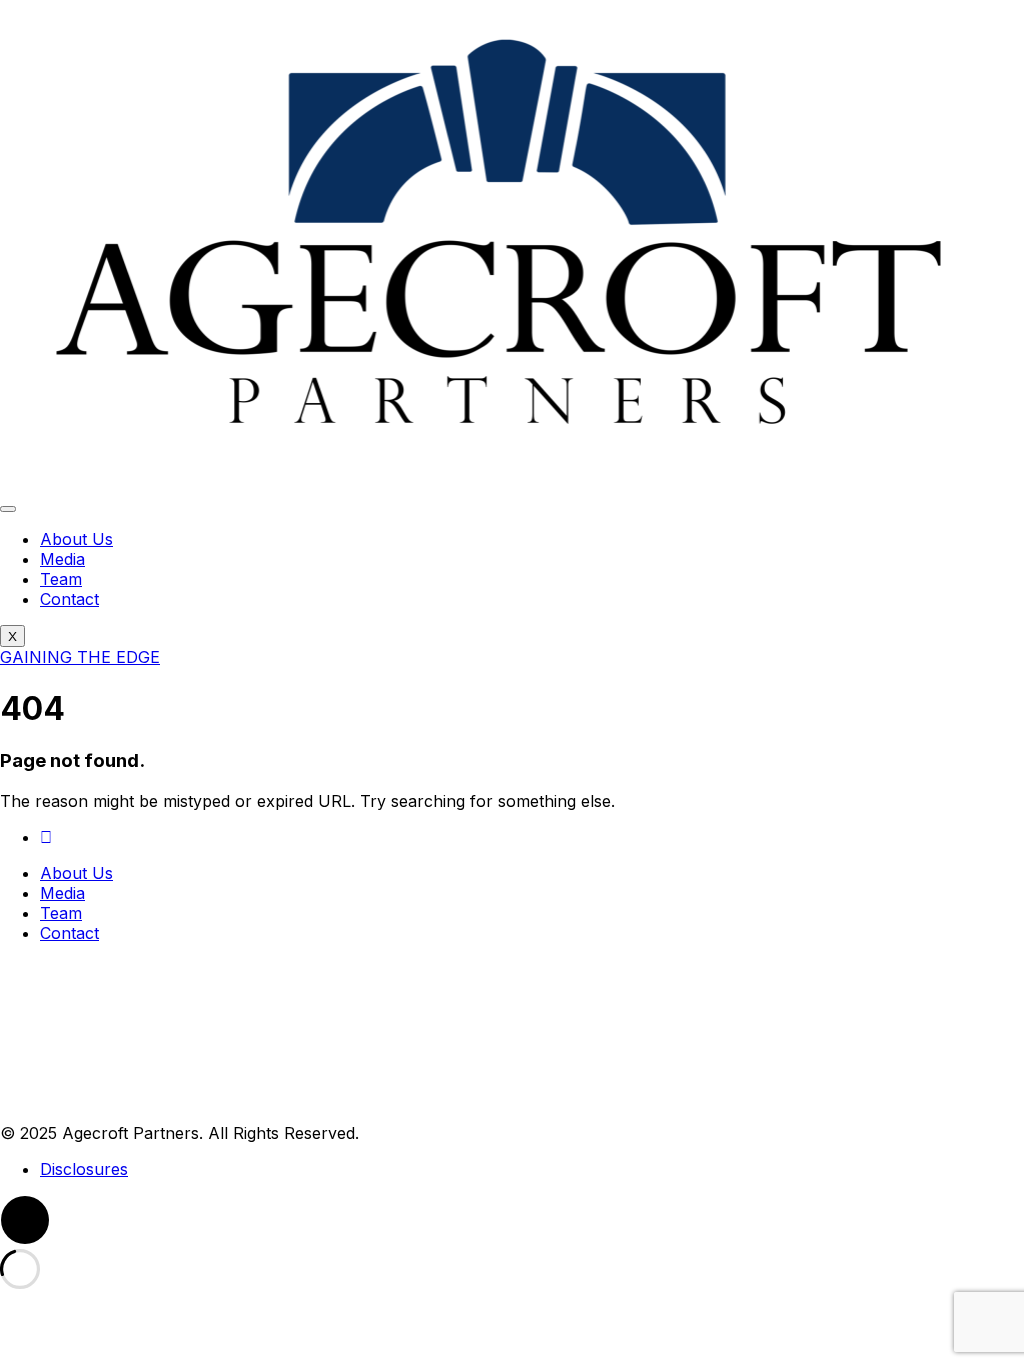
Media (62, 559)
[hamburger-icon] (8, 509)
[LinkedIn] (46, 837)
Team (61, 579)
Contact (69, 599)
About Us (76, 539)
